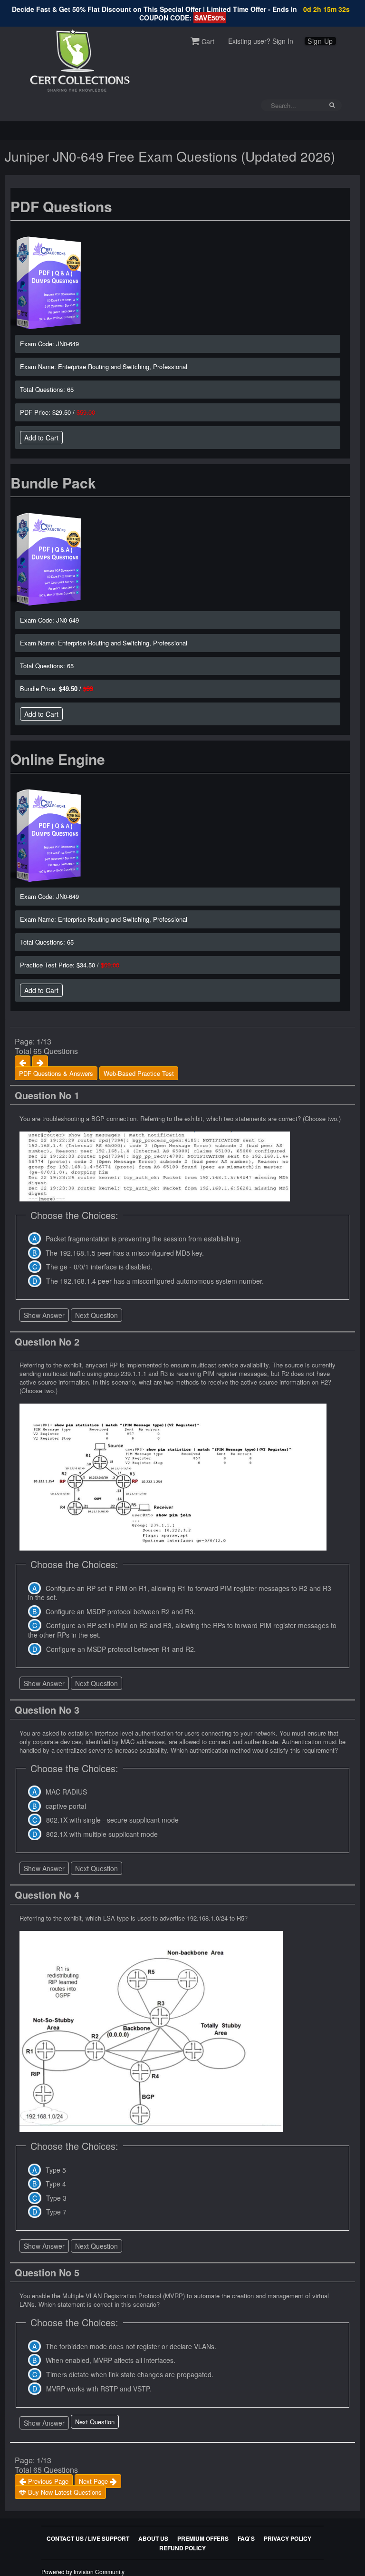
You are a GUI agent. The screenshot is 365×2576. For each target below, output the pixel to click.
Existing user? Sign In (261, 41)
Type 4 (56, 2184)
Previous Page (47, 2481)
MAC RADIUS (66, 1792)
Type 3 (56, 2198)
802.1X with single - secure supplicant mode (112, 1820)
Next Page (94, 2481)
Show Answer (44, 1315)
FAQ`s (246, 2538)
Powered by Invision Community (83, 2571)
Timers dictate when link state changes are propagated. (130, 2374)
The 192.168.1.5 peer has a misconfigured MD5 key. (125, 1253)
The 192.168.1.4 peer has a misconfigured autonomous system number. (155, 1281)
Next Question (96, 1315)
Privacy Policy (288, 2538)
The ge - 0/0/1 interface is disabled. (99, 1267)
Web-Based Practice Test (139, 1073)
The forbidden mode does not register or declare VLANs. (131, 2346)
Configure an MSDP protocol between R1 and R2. (121, 1649)
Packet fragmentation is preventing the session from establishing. (144, 1239)
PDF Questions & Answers (56, 1073)
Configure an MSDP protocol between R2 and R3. (120, 1611)
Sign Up (320, 41)
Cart (207, 41)
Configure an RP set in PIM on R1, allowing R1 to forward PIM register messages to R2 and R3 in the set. (180, 1593)
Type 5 (56, 2170)
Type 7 (56, 2212)
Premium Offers (203, 2538)
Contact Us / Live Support (88, 2538)
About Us (153, 2538)
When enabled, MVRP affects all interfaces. (110, 2360)
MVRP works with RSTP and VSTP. (99, 2389)
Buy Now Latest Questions (64, 2492)
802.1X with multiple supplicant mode (102, 1834)
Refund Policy (182, 2548)
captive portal (66, 1806)
